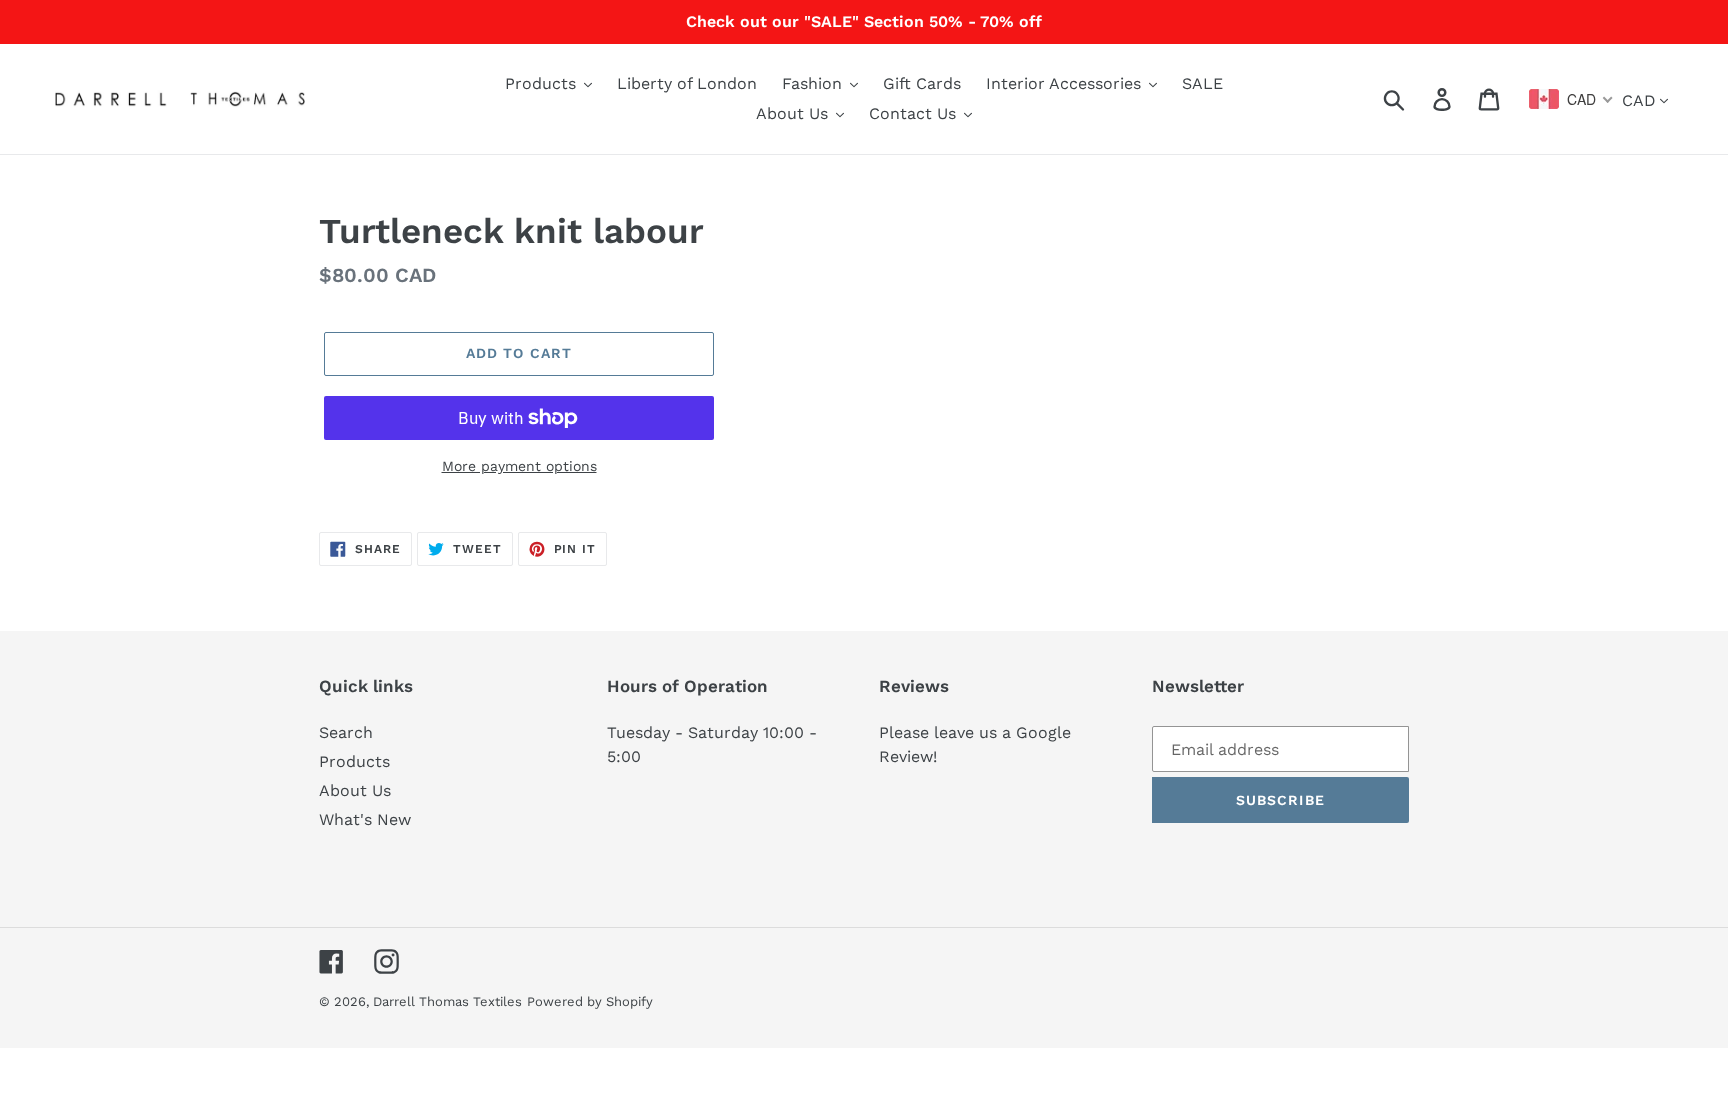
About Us (355, 790)
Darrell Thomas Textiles (447, 1001)
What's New (365, 819)
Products (354, 761)
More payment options (519, 466)
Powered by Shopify (590, 1001)
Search (346, 732)
